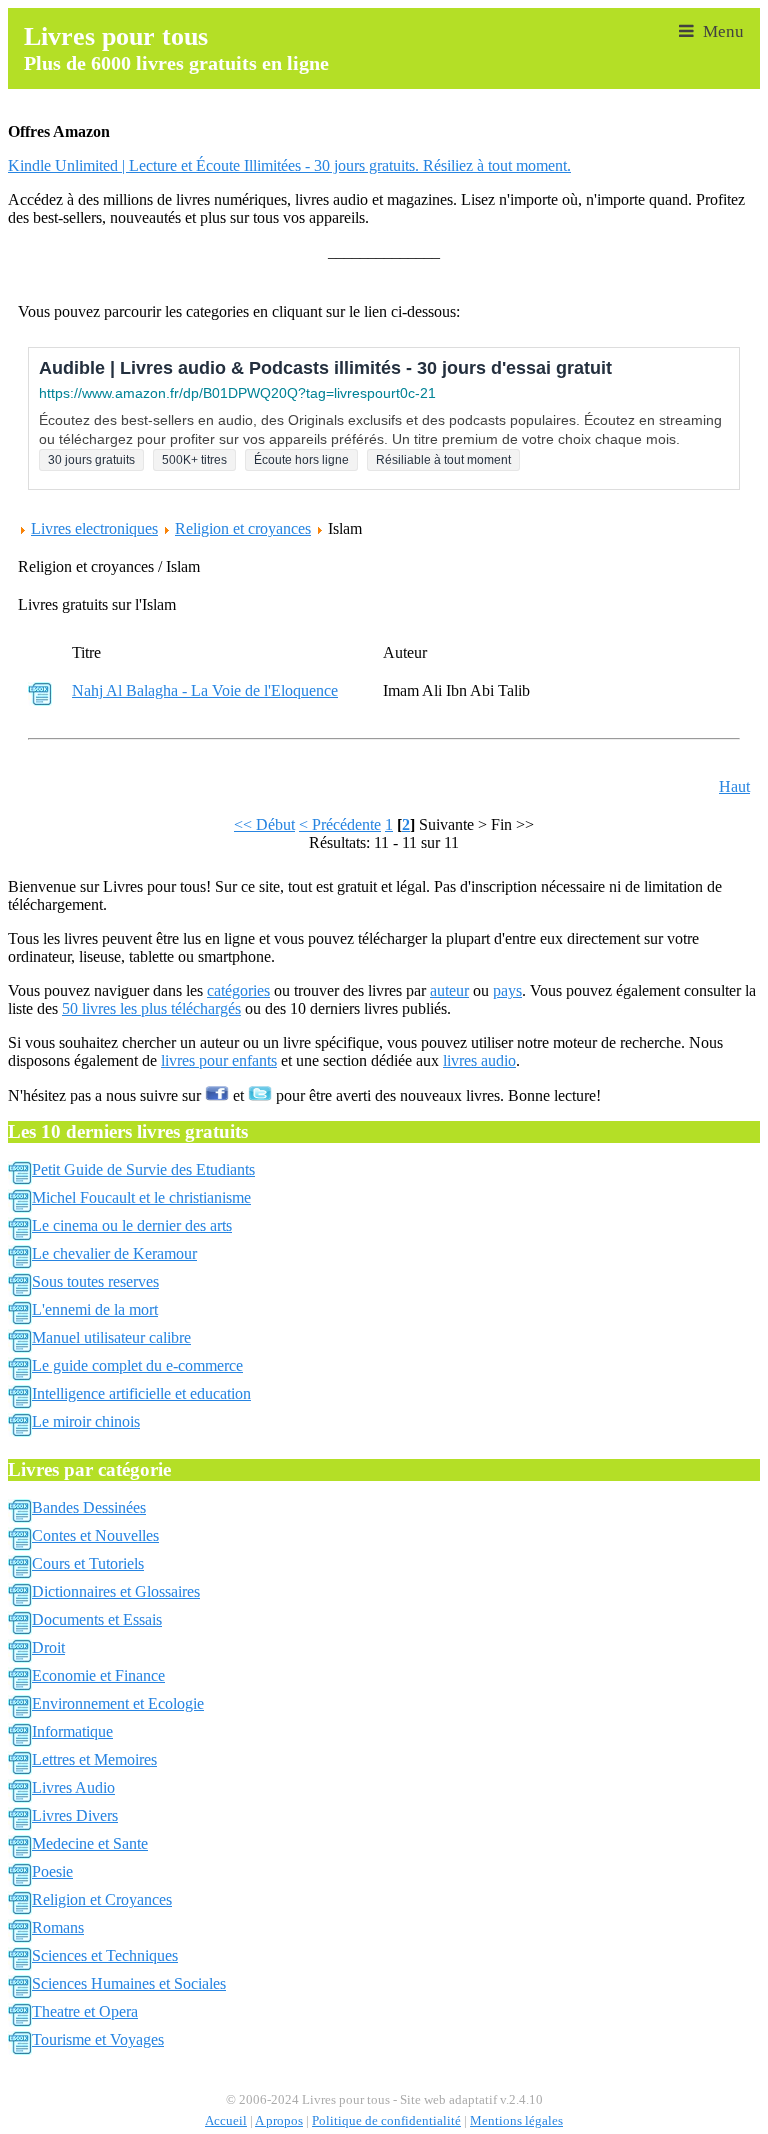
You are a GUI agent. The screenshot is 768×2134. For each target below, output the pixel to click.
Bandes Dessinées (89, 1507)
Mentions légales (516, 2121)
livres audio (479, 1060)
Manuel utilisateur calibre (111, 1337)
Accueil (226, 2121)
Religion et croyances (243, 528)
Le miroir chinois (86, 1421)
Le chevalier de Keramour (114, 1253)
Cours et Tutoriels (88, 1563)
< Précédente (340, 824)
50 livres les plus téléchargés (151, 1008)
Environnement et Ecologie (118, 1703)
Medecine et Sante (90, 1843)
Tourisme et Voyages (98, 2039)
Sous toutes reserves (95, 1281)
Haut (734, 786)
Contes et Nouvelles (95, 1535)
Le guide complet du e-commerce (137, 1365)
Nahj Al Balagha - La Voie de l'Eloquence (205, 690)
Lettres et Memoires (94, 1759)
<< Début (264, 824)
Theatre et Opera (85, 2011)
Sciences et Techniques (105, 1955)
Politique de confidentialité (386, 2121)
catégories (238, 990)
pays (507, 990)
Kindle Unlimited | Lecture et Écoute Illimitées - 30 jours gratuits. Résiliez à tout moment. (289, 165)
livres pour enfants (219, 1060)
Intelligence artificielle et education (141, 1393)
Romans (58, 1927)
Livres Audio (73, 1787)
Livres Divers (75, 1815)
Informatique (72, 1731)
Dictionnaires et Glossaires (116, 1591)
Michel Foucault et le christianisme (141, 1197)
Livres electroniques (94, 528)
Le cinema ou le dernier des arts (132, 1225)
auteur (449, 990)
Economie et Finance (98, 1675)
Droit (48, 1647)
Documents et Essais (97, 1619)
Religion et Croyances (102, 1899)
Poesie (52, 1871)
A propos (279, 2121)
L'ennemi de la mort (95, 1309)
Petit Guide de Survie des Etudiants (143, 1169)
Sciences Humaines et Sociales (129, 1983)
